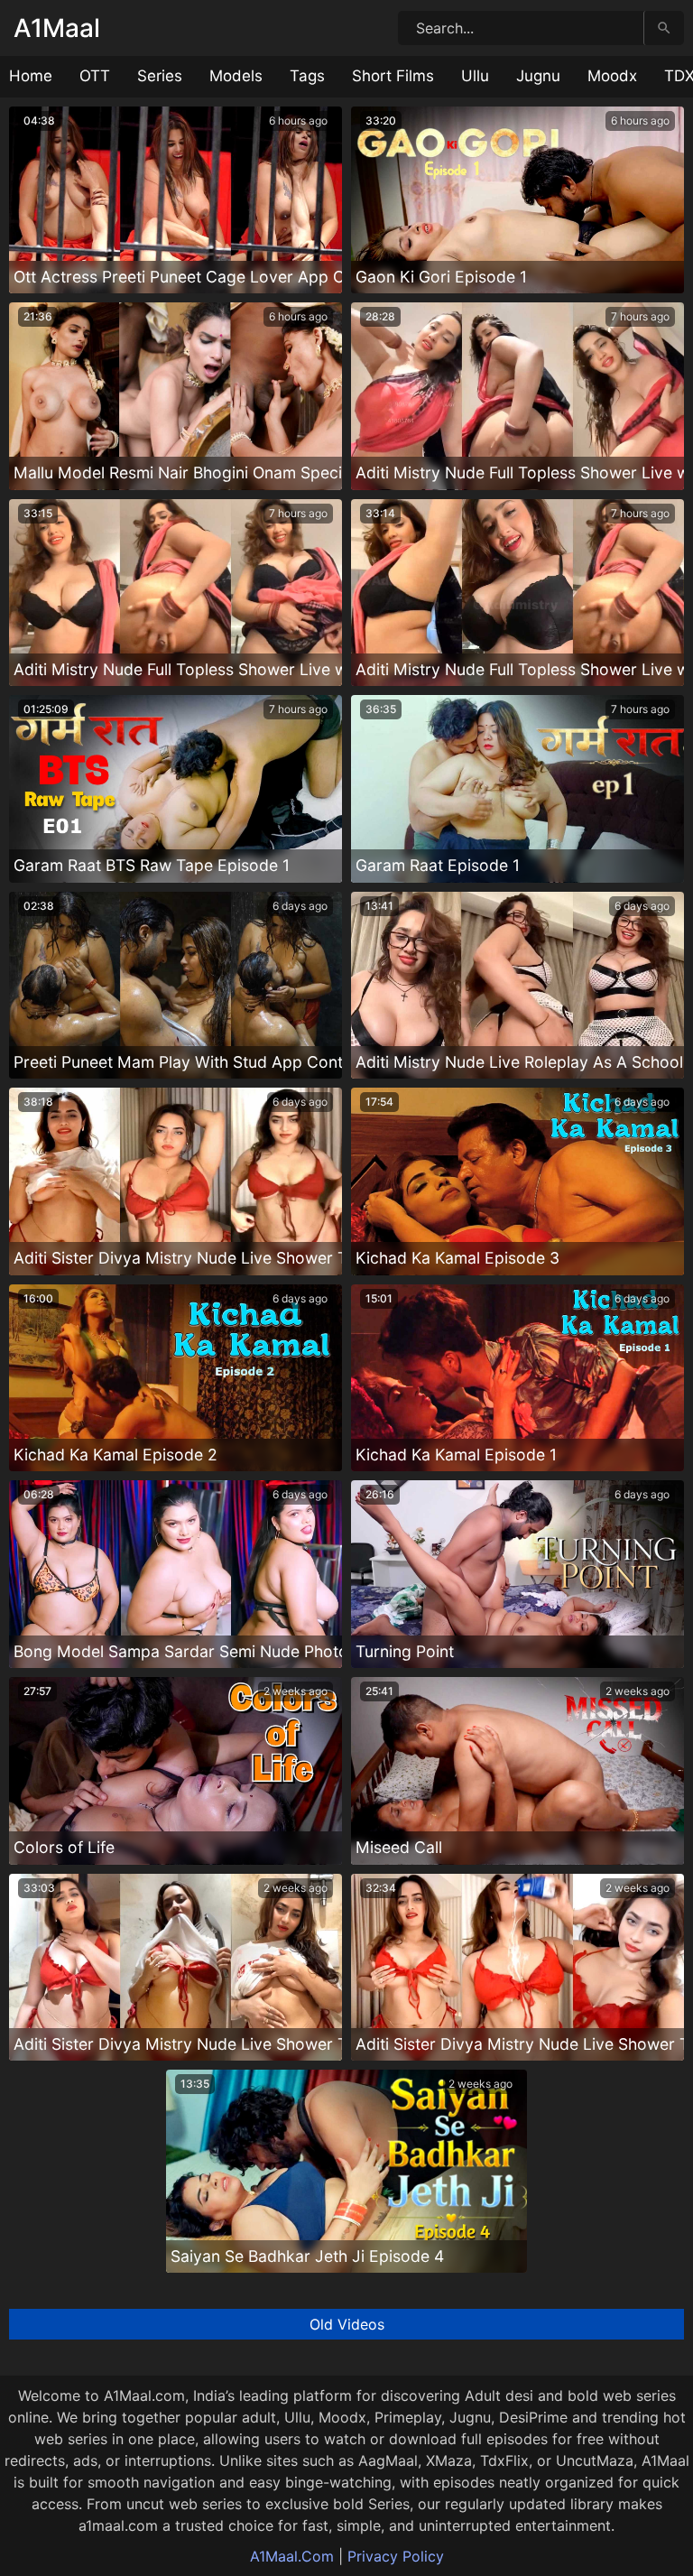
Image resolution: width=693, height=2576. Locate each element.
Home (31, 76)
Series (160, 76)
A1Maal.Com (292, 2556)
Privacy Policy (396, 2556)
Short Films (393, 76)
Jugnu (538, 76)
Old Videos (347, 2324)
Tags (307, 76)
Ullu (475, 76)
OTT (95, 76)
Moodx (612, 76)
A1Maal (57, 28)
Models (236, 76)
